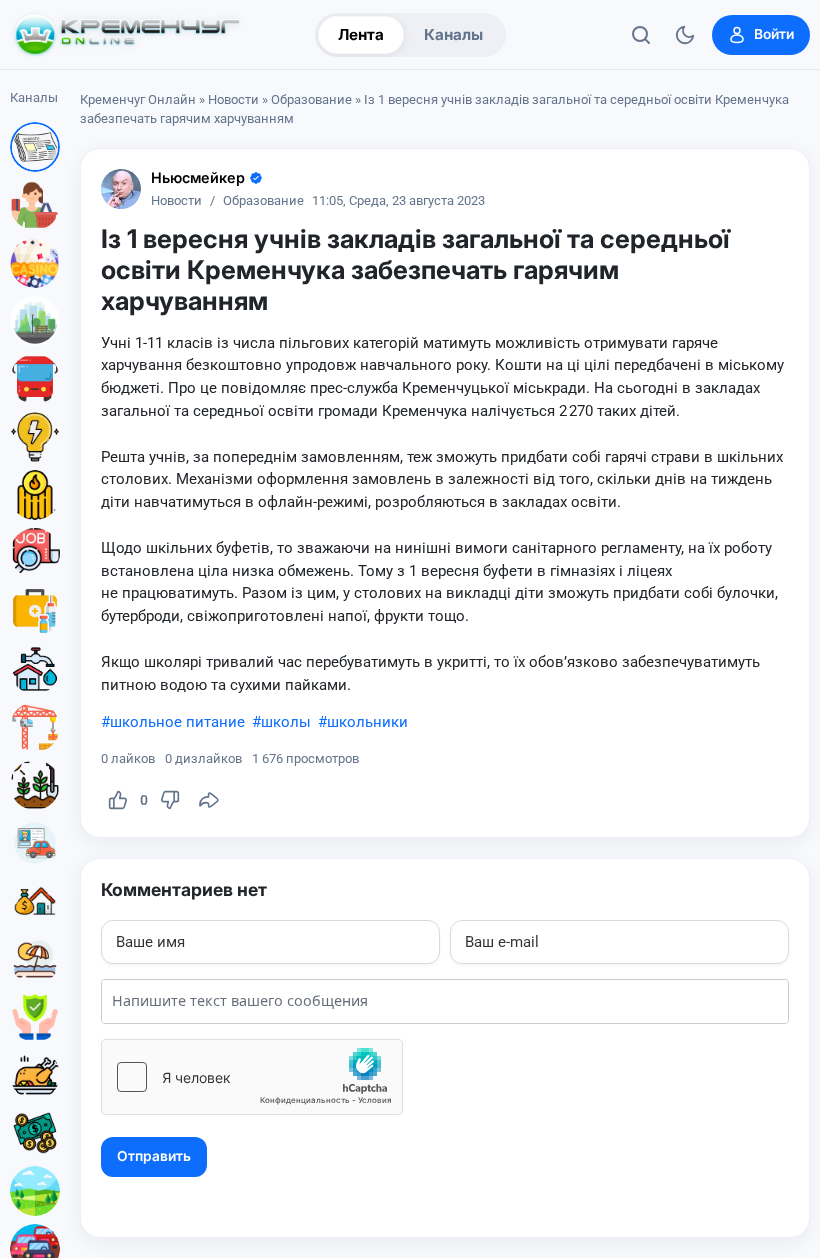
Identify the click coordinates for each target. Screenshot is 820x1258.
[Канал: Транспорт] (35, 379)
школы (286, 722)
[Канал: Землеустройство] (35, 1191)
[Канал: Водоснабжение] (35, 669)
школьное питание (177, 722)
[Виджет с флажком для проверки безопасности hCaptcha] (252, 1077)
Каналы (453, 34)
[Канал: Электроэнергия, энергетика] (35, 437)
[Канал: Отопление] (35, 495)
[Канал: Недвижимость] (35, 901)
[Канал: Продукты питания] (35, 1075)
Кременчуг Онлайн (138, 99)
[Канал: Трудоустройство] (35, 553)
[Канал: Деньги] (35, 1133)
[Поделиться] (209, 800)
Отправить (154, 1156)
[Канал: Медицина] (35, 611)
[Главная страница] (127, 35)
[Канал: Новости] (35, 147)
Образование (311, 99)
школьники (367, 722)
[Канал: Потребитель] (35, 205)
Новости (233, 99)
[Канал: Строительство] (35, 727)
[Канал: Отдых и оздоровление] (35, 959)
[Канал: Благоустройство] (35, 321)
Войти (774, 34)
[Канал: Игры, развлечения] (35, 263)
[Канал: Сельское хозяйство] (35, 785)
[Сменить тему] (685, 35)
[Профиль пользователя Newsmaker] (121, 189)
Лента (361, 34)
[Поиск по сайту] (641, 35)
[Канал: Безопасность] (35, 1017)
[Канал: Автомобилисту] (35, 843)
